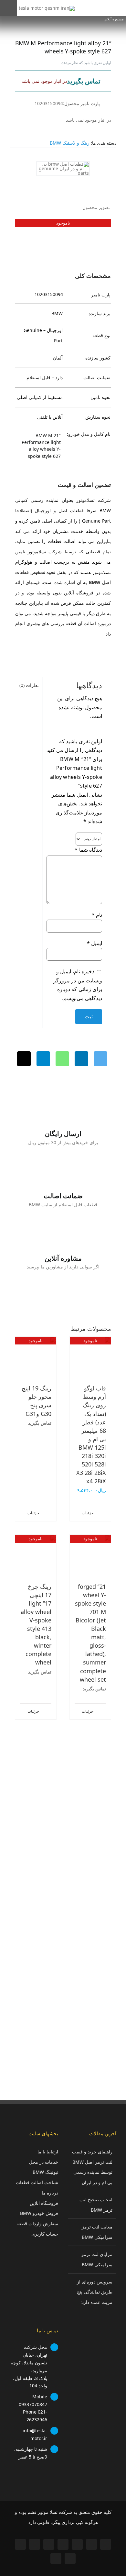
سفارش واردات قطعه (37, 2223)
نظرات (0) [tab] (29, 685)
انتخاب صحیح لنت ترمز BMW (96, 2205)
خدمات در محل (44, 2162)
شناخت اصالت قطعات (37, 2182)
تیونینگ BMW (45, 2172)
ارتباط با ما (48, 2152)
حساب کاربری (45, 2234)
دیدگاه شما (88, 850)
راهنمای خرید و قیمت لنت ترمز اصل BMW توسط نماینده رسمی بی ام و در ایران (92, 2167)
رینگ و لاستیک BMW (70, 143)
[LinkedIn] (81, 1059)
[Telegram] (43, 1059)
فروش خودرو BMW (39, 2213)
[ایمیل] (24, 1059)
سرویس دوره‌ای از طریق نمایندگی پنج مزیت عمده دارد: (95, 2292)
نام (97, 915)
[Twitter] (100, 1059)
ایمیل (94, 943)
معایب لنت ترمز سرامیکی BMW (97, 2232)
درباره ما (50, 2193)
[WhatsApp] (62, 1059)
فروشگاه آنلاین (44, 2203)
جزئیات (88, 1513)
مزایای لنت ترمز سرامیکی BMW (97, 2259)
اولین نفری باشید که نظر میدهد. (86, 63)
